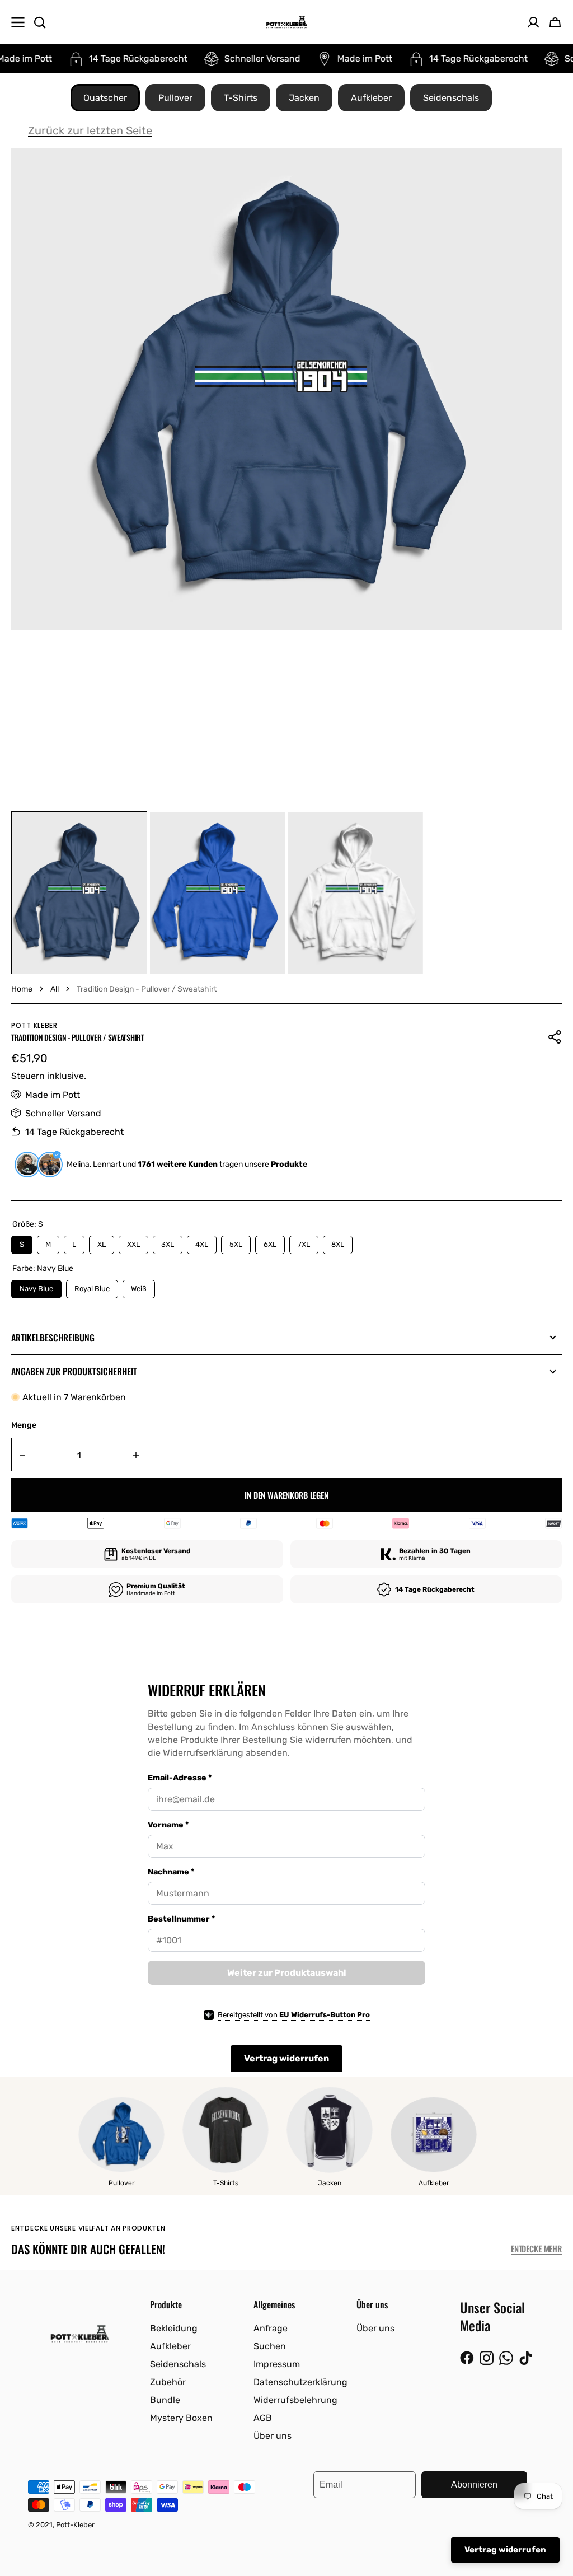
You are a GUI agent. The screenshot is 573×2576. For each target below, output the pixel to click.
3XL (168, 1242)
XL (102, 1242)
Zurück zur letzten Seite (90, 130)
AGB (263, 2418)
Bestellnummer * (181, 1919)
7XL (304, 1242)
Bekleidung (174, 2328)
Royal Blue (92, 1286)
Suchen (270, 2346)
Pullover (175, 98)
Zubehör (168, 2382)
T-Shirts (241, 98)
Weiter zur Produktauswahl (287, 1973)
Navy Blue (37, 1286)
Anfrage (271, 2328)
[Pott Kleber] (287, 22)
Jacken (304, 98)
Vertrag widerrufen (286, 2058)
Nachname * (171, 1872)
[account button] (533, 22)
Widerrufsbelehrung (295, 2400)
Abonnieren (474, 2484)
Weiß (139, 1286)
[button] (555, 22)
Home (22, 989)
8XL (338, 1242)
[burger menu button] (18, 22)
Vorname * (168, 1825)
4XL (202, 1242)
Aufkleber (371, 98)
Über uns (273, 2436)
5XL (236, 1242)
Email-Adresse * (180, 1778)
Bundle (165, 2400)
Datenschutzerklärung (300, 2382)
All (55, 989)
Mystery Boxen (181, 2418)
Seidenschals (451, 98)
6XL (270, 1242)
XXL (134, 1242)
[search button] (40, 22)
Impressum (277, 2364)
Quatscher (105, 98)
